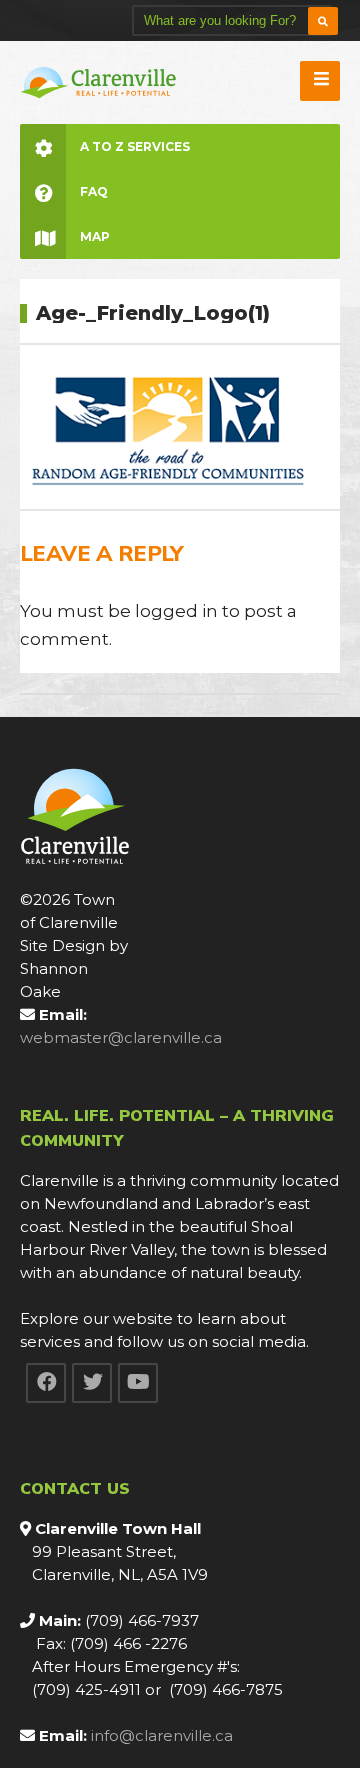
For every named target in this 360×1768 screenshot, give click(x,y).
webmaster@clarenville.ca (121, 1037)
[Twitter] (92, 1383)
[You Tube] (138, 1383)
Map (95, 236)
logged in (176, 611)
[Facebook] (46, 1383)
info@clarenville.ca (162, 1735)
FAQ (94, 191)
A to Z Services (135, 146)
